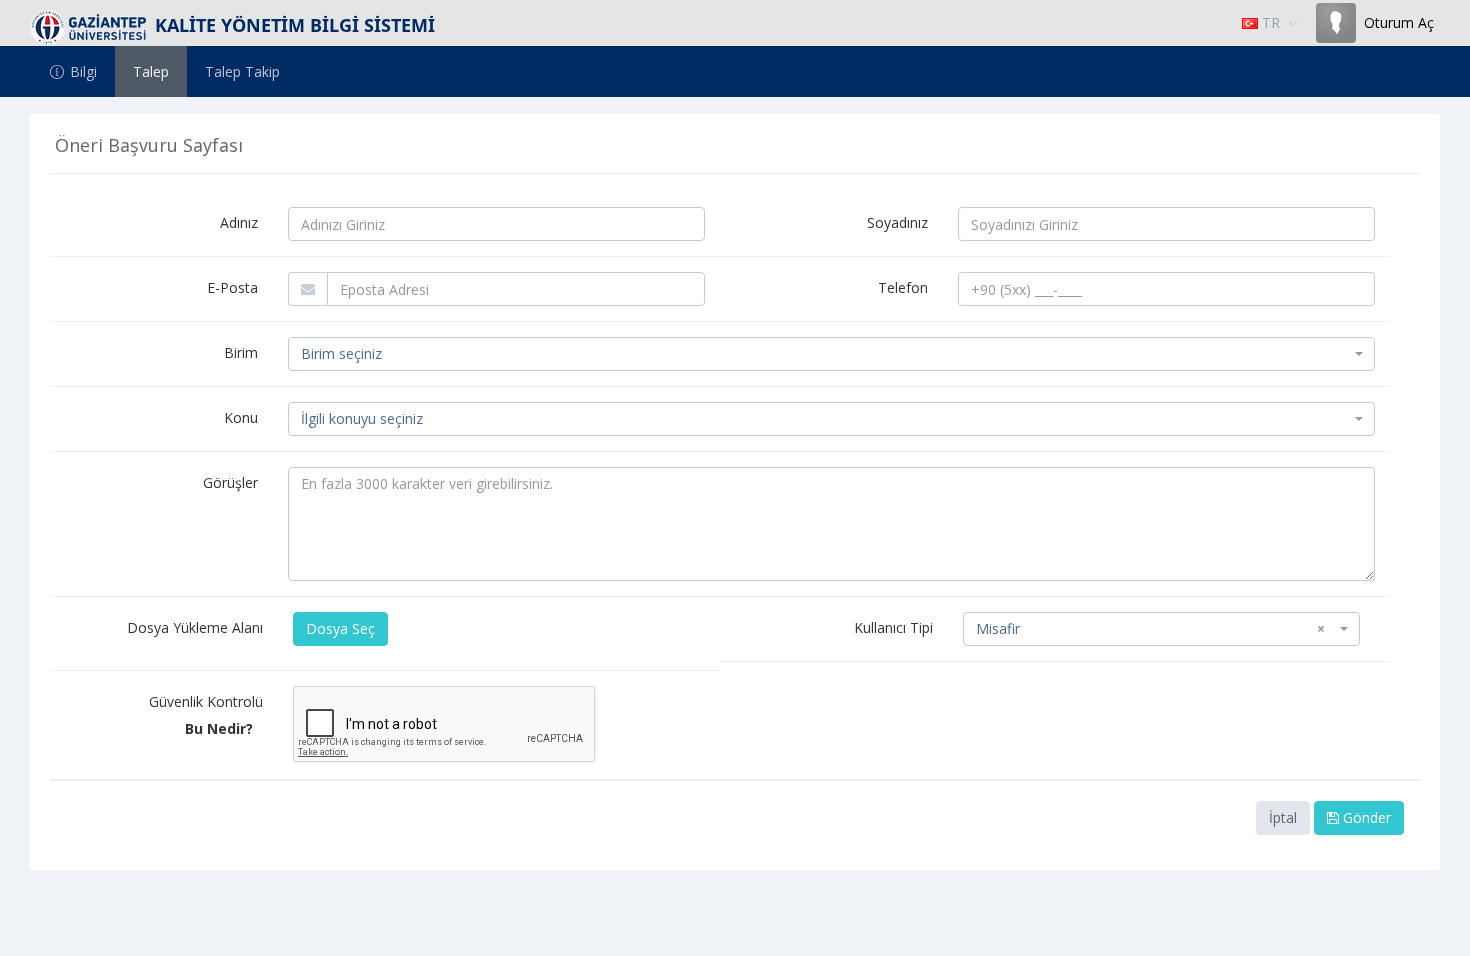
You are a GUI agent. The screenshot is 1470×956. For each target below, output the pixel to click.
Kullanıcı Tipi (893, 627)
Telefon (903, 287)
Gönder (1365, 817)
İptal (1283, 817)
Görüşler (230, 482)
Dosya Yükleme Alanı (195, 627)
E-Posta (232, 287)
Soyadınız (897, 222)
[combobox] (831, 354)
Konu (241, 417)
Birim (241, 352)
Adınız (239, 222)
